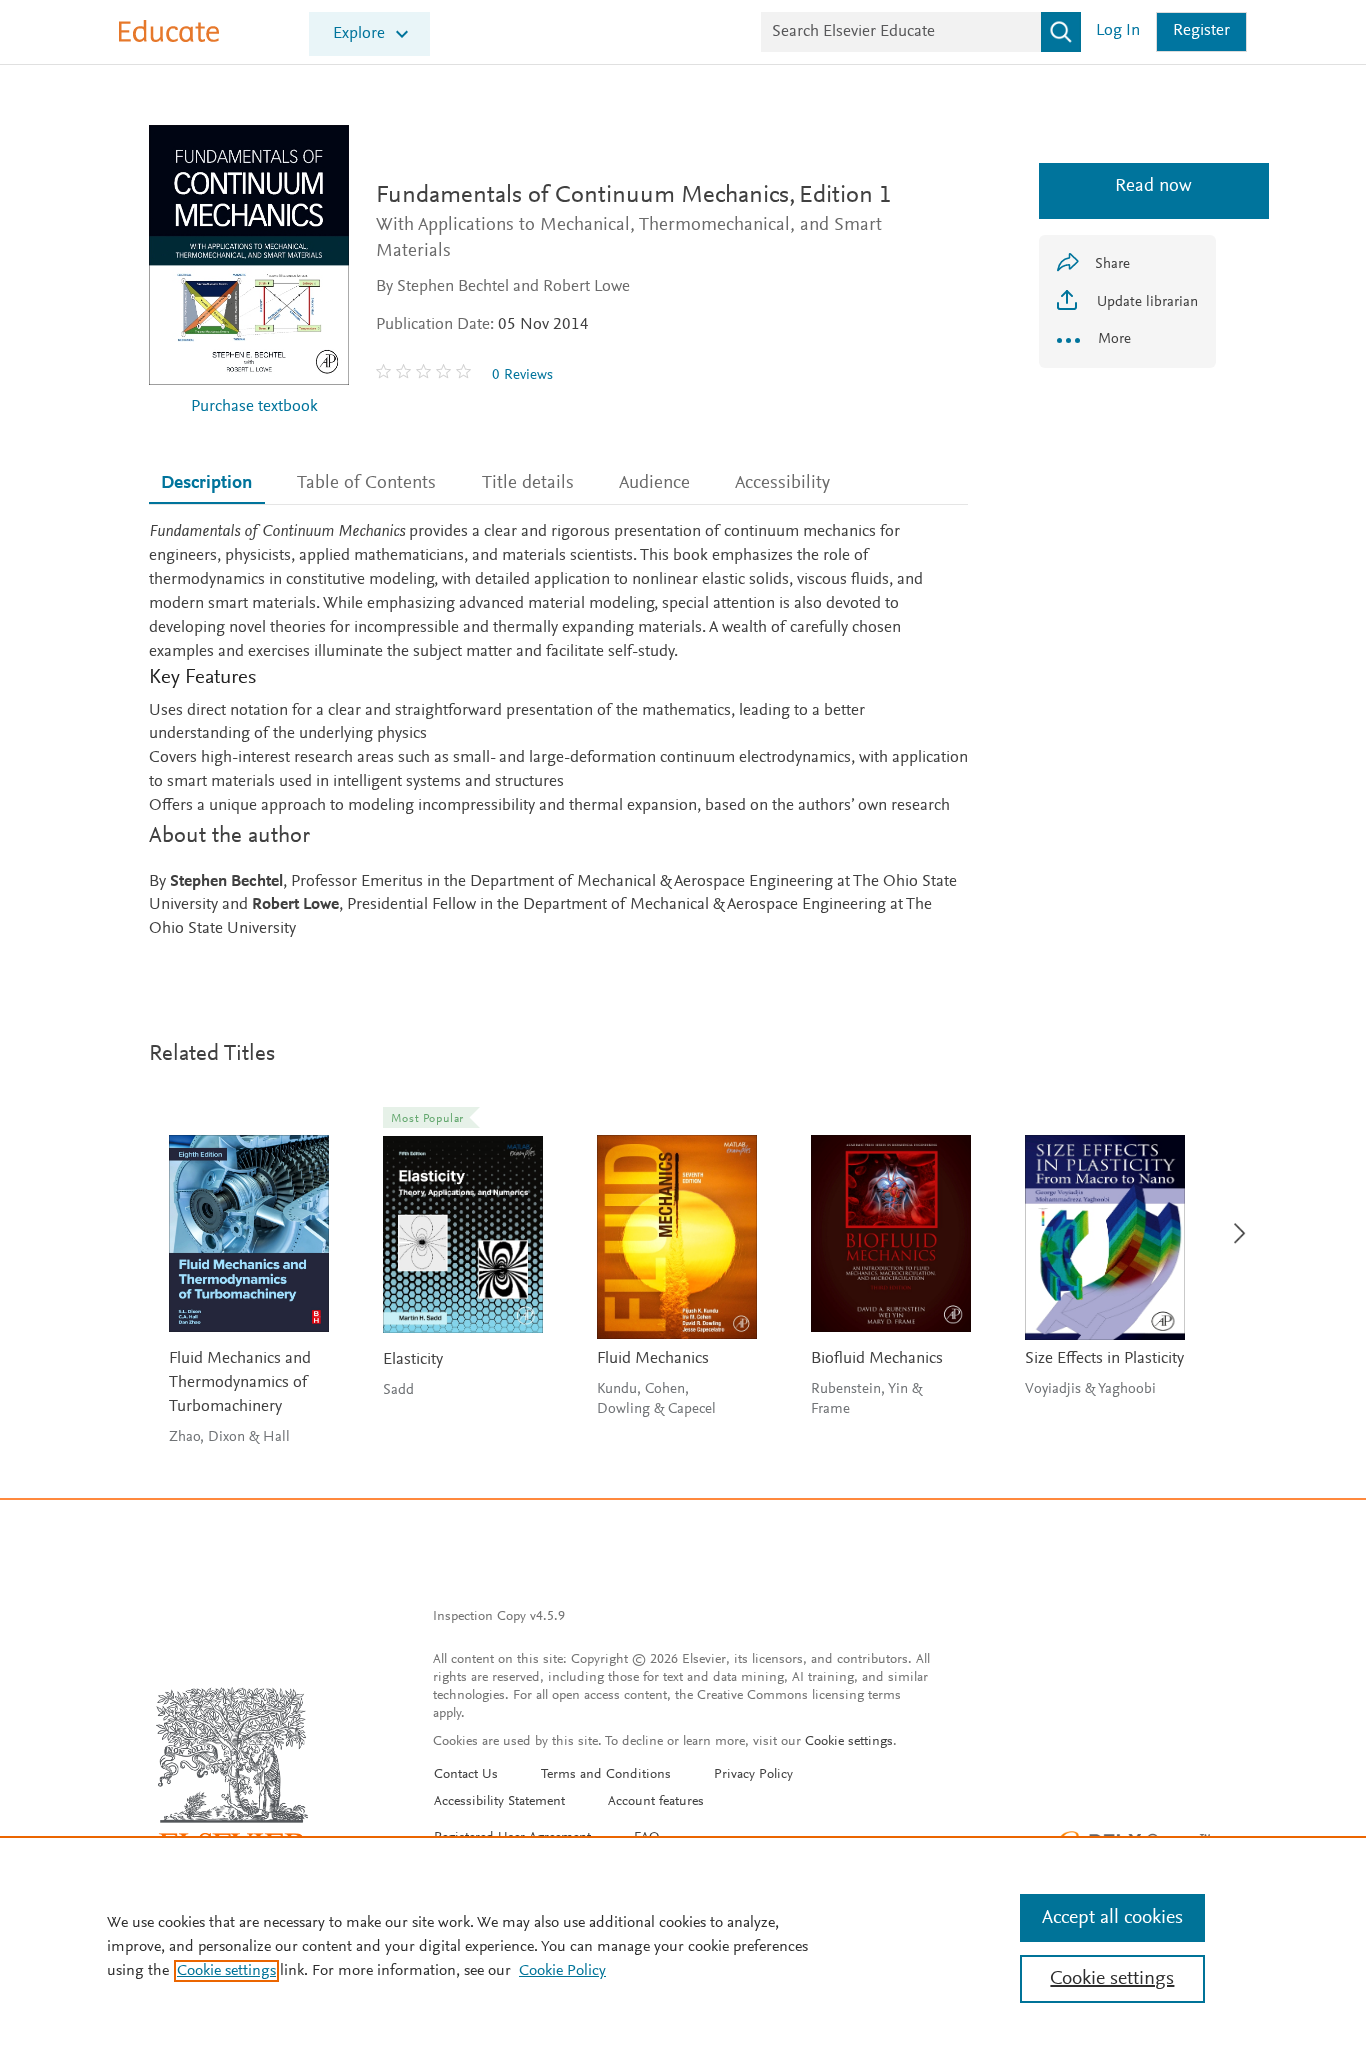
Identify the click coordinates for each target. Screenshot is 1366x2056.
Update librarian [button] (1145, 302)
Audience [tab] (654, 483)
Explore (359, 34)
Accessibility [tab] (782, 483)
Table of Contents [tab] (366, 483)
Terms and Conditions (606, 1775)
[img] (426, 375)
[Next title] (1233, 1221)
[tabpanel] (558, 731)
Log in (1118, 31)
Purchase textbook (254, 407)
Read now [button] (1127, 186)
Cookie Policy (562, 1971)
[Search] (1061, 32)
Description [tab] (206, 483)
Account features (656, 1802)
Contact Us (466, 1775)
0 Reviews (522, 375)
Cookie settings (849, 1742)
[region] (683, 1946)
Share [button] (1112, 264)
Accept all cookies (1112, 1918)
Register (1201, 31)
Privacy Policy (753, 1775)
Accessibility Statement (499, 1802)
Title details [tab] (528, 483)
